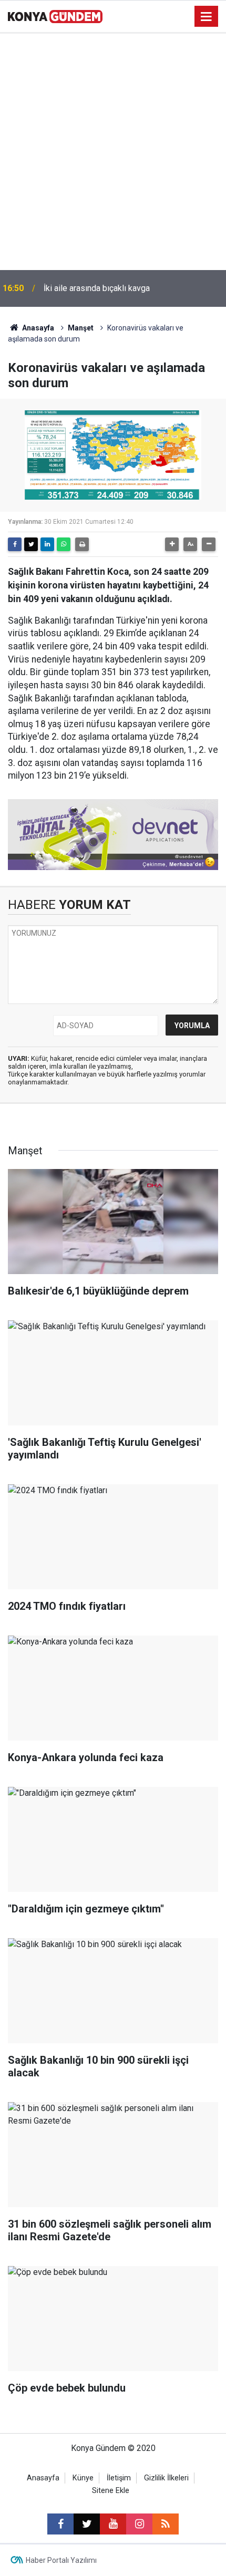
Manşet (81, 328)
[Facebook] (15, 544)
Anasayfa (37, 328)
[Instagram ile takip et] (139, 2524)
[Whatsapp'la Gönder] (64, 544)
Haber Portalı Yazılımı (61, 2560)
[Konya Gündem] (55, 15)
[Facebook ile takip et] (60, 2524)
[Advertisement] (113, 152)
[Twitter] (31, 544)
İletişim (119, 2478)
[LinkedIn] (47, 544)
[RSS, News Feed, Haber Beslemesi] (166, 2524)
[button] (172, 544)
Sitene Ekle (111, 2491)
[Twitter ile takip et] (87, 2524)
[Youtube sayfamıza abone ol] (113, 2524)
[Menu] (207, 17)
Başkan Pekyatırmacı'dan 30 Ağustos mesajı (125, 288)
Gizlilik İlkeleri (166, 2478)
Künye (83, 2478)
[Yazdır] (82, 544)
